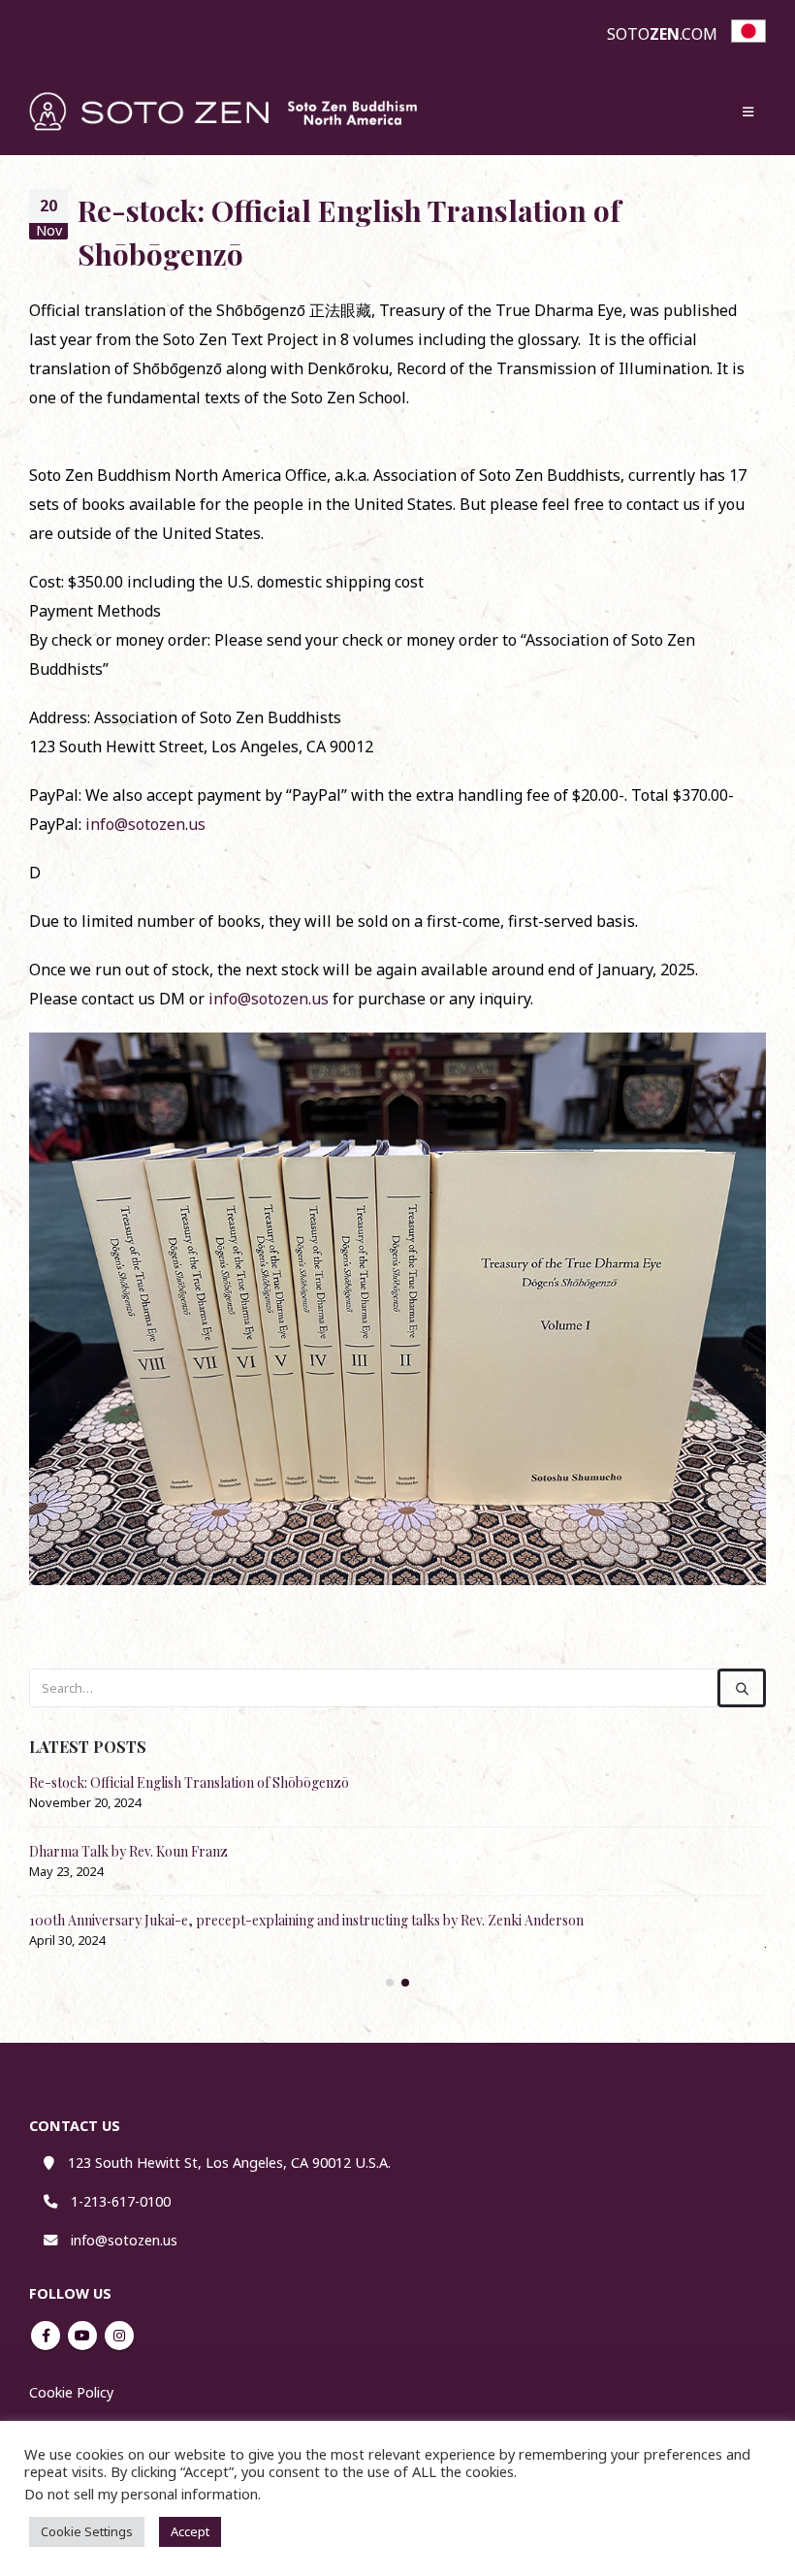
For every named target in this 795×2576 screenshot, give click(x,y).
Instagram (119, 2336)
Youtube (82, 2336)
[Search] (742, 1688)
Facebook (46, 2336)
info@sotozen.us (145, 824)
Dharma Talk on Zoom (97, 1851)
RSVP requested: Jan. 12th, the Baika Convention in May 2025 (209, 1782)
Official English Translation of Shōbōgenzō (159, 1920)
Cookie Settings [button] (87, 2531)
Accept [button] (190, 2531)
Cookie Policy (71, 2392)
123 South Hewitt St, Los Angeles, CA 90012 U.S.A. (229, 2163)
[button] (748, 111)
